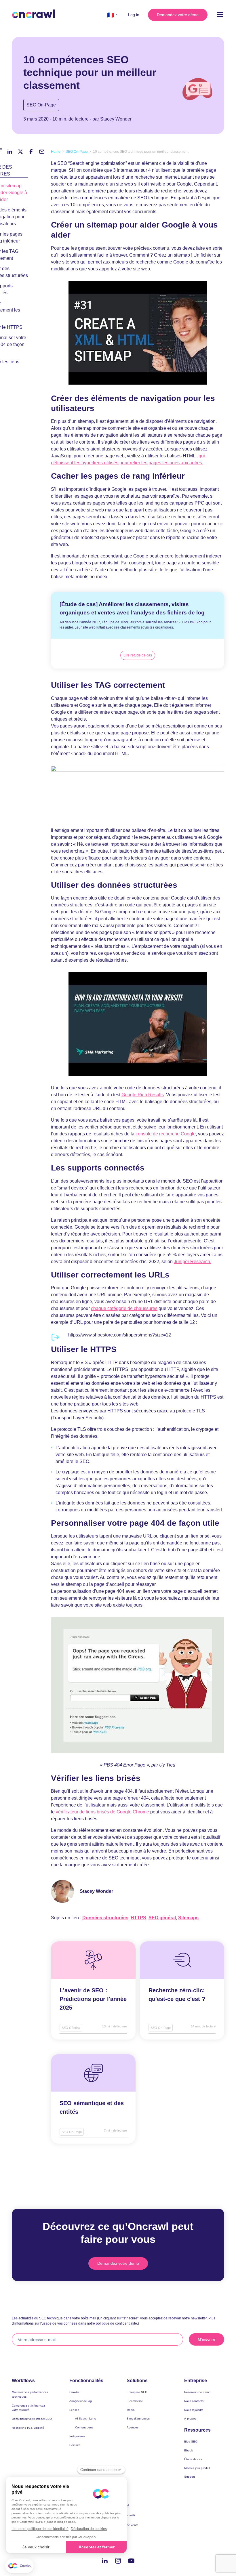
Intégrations (77, 2436)
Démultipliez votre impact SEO (32, 2419)
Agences (133, 2427)
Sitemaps (188, 1918)
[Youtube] (131, 2561)
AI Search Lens (85, 2419)
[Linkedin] (105, 2561)
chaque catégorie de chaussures (124, 1308)
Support (190, 2477)
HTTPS (138, 1918)
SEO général (162, 1918)
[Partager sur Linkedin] (10, 152)
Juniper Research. (193, 1262)
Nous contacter (194, 2401)
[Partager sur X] (20, 152)
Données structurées (105, 1918)
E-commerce (135, 2401)
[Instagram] (118, 2561)
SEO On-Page (41, 105)
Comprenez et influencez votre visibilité (28, 2408)
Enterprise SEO (137, 2392)
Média (131, 2410)
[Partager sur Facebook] (31, 152)
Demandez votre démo (178, 15)
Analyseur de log (81, 2401)
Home (56, 152)
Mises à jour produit (197, 2468)
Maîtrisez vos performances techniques (30, 2394)
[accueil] (33, 14)
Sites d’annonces (138, 2419)
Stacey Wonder (116, 119)
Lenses (74, 2410)
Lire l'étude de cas (138, 655)
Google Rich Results (143, 1095)
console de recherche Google (166, 1134)
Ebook (189, 2450)
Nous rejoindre (194, 2410)
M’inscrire (206, 2339)
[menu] (220, 15)
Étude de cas (193, 2459)
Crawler (74, 2392)
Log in (134, 15)
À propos (190, 2419)
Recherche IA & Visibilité (28, 2428)
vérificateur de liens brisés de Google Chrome (102, 1812)
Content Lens (84, 2427)
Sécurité (75, 2445)
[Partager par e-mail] (42, 152)
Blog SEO (191, 2442)
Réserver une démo (197, 2392)
